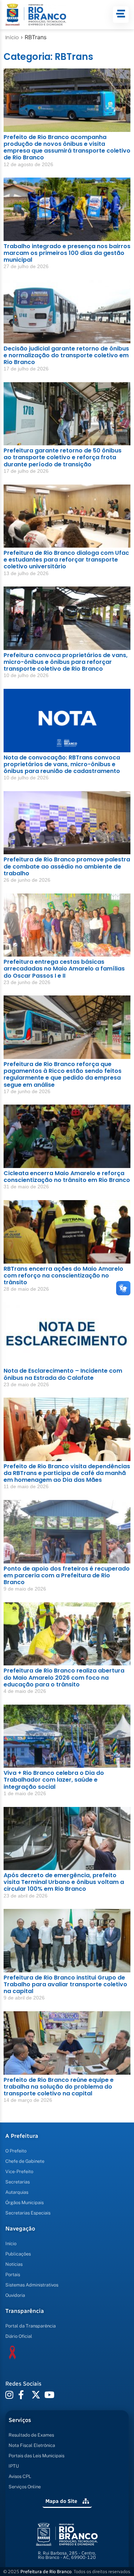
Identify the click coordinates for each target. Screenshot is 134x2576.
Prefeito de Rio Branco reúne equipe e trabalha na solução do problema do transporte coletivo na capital (59, 2087)
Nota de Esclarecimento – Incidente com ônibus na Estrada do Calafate (63, 1374)
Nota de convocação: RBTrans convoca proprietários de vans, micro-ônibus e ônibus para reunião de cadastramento (62, 764)
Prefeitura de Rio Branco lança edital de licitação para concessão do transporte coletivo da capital (63, 2189)
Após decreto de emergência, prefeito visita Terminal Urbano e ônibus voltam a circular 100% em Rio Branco (64, 1882)
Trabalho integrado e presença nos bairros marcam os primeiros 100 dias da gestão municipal (67, 253)
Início (12, 37)
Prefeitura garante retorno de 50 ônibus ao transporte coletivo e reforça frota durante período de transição (63, 457)
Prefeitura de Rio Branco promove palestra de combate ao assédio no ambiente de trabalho (67, 866)
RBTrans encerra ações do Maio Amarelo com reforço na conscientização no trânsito (63, 1276)
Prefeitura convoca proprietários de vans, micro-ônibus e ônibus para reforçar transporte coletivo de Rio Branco (66, 662)
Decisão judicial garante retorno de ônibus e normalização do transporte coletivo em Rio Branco (66, 355)
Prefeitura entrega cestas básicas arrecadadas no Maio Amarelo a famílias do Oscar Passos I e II (64, 969)
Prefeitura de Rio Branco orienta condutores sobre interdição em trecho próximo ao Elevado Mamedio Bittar (62, 2496)
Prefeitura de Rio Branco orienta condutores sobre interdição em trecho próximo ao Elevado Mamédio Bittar (62, 2393)
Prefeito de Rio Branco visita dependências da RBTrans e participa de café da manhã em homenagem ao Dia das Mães (67, 1473)
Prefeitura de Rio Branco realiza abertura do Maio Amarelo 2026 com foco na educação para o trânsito (64, 1677)
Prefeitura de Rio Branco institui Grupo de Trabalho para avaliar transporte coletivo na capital (65, 1984)
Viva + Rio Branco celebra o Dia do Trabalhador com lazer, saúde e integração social (54, 1780)
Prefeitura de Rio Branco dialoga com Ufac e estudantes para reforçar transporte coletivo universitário (66, 560)
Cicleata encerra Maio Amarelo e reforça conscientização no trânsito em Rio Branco (67, 1177)
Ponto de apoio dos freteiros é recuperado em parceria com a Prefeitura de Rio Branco (67, 1575)
